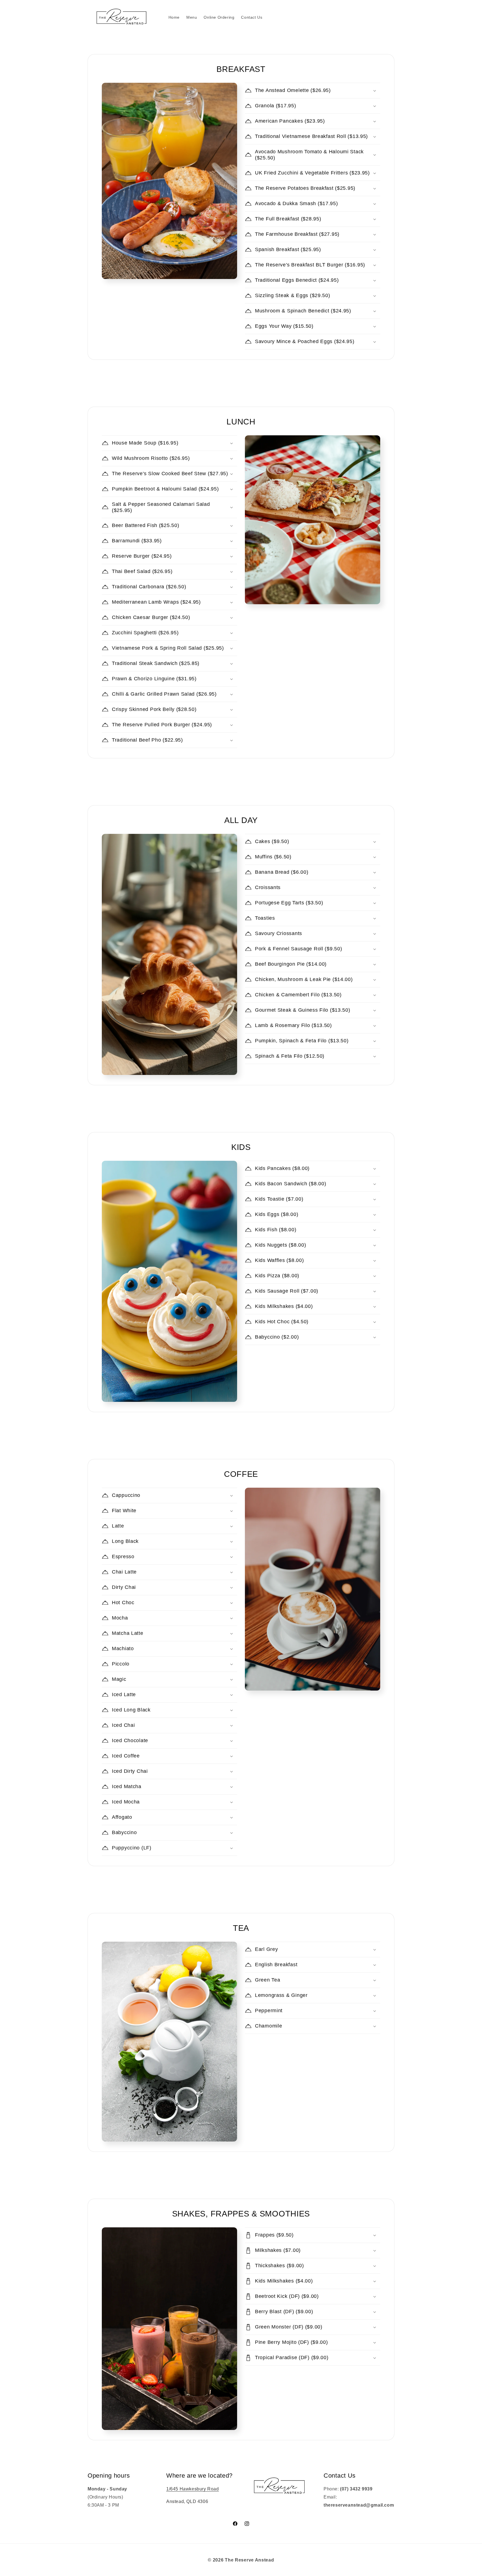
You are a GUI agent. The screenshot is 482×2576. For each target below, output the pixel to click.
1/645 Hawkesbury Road (193, 2489)
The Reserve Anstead (249, 2560)
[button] (313, 91)
